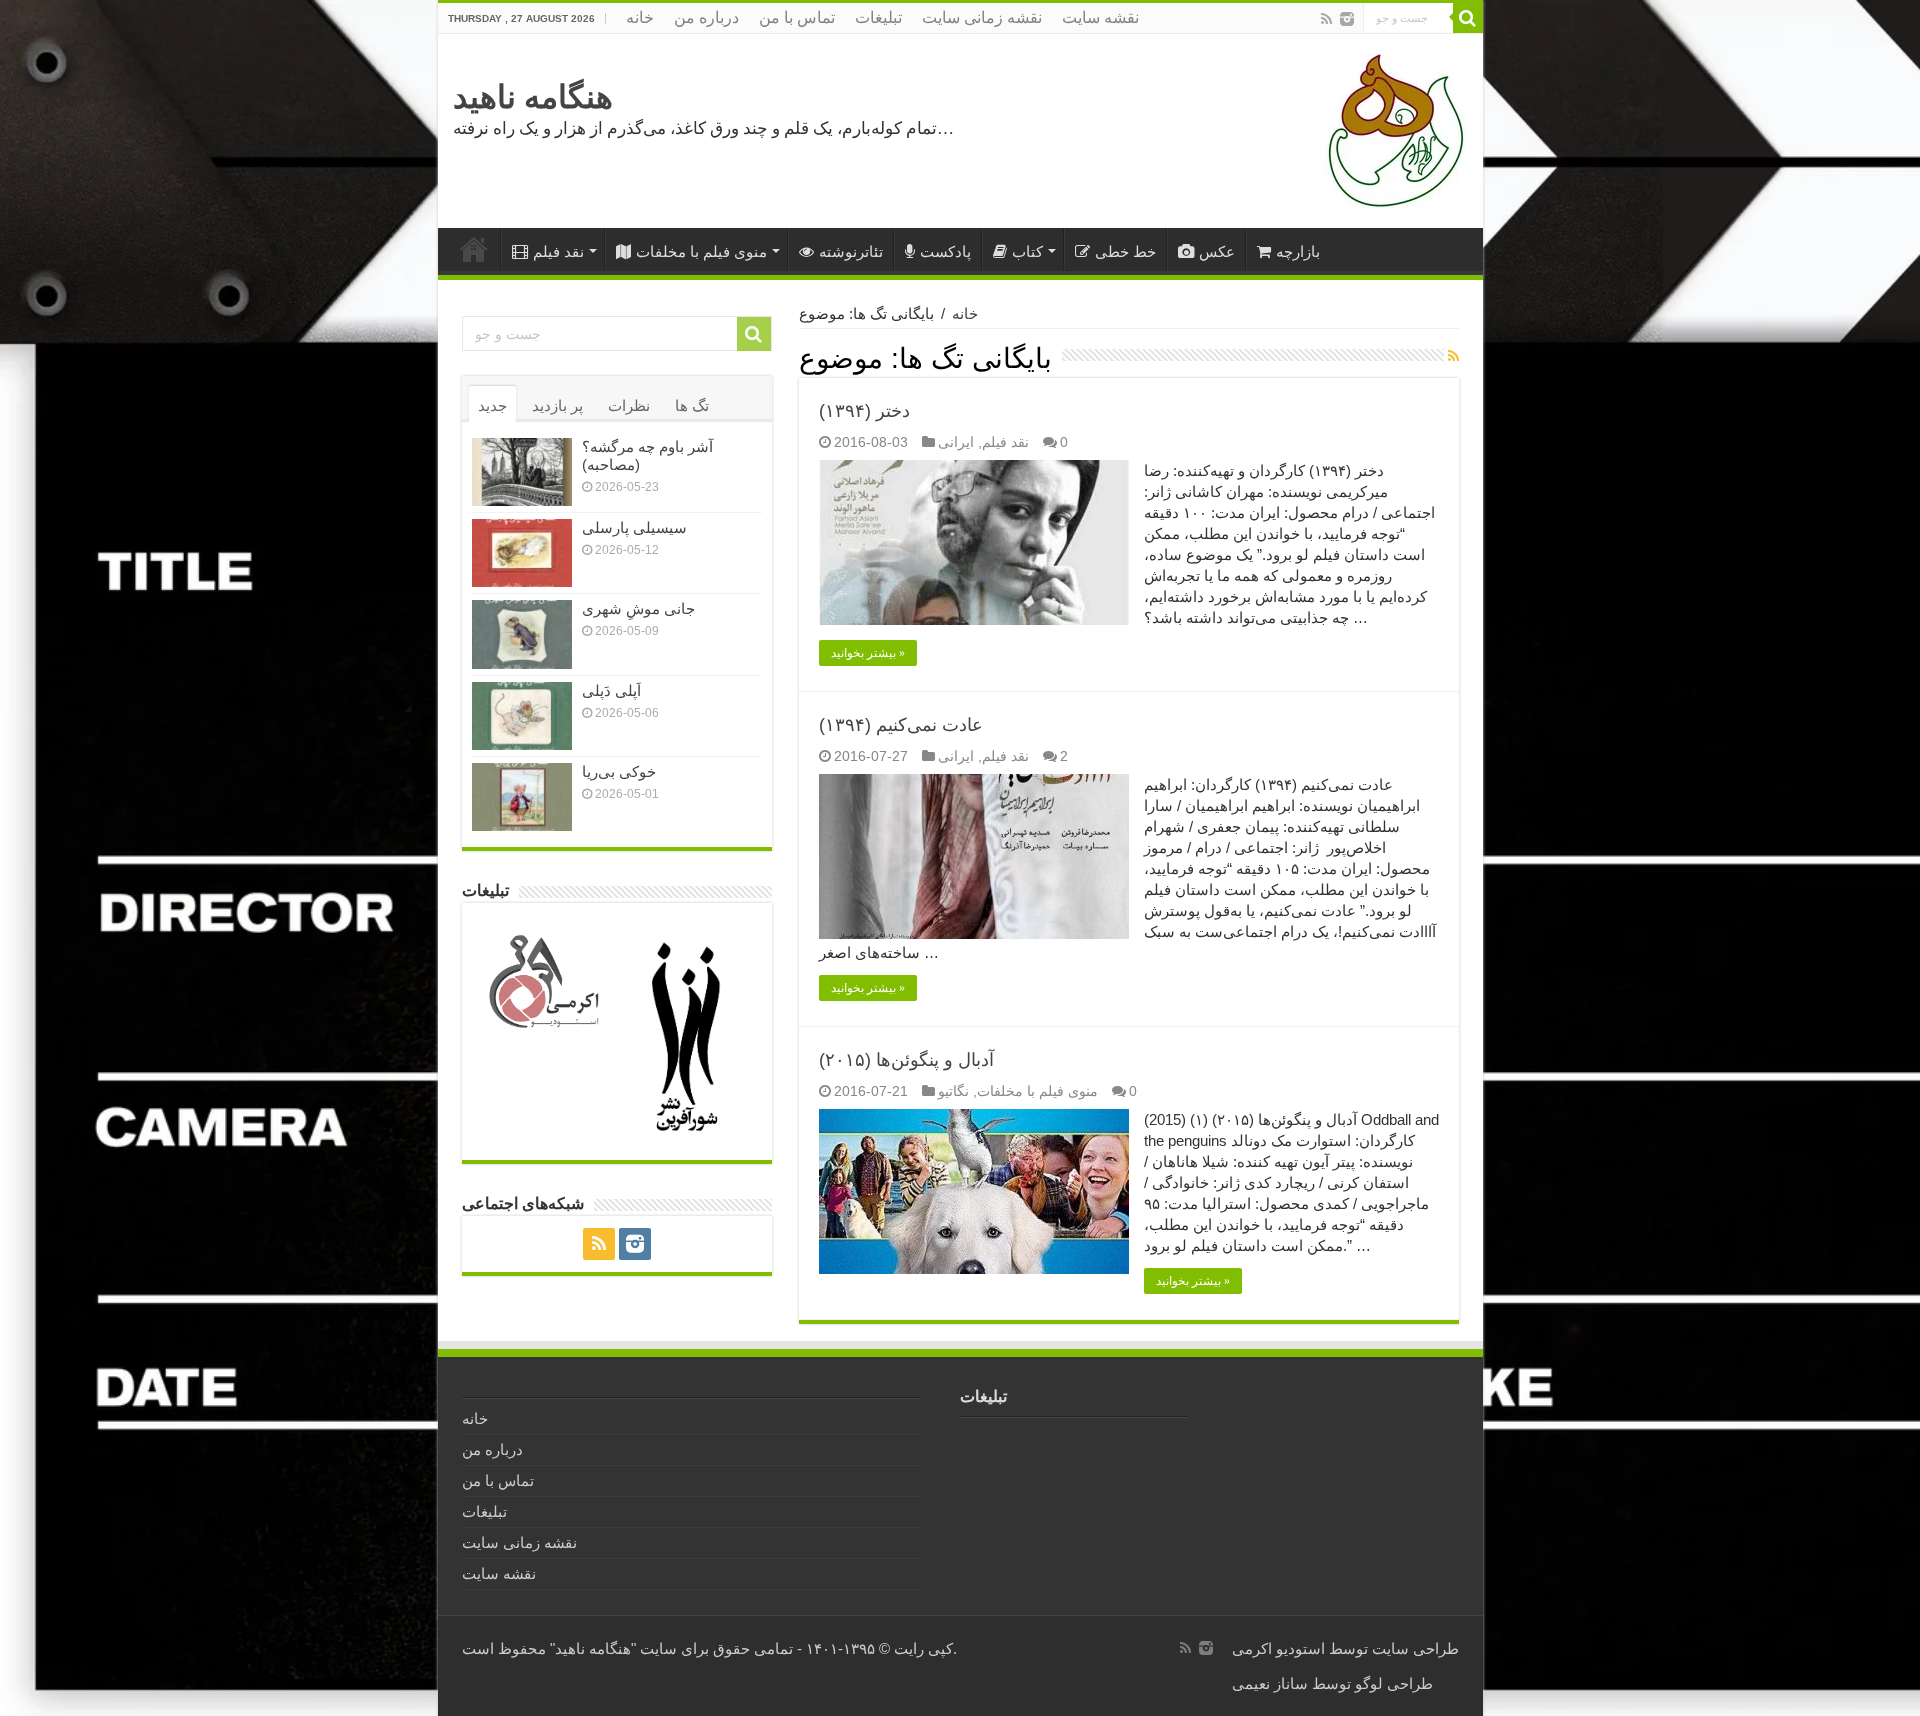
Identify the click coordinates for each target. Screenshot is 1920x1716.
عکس (1217, 251)
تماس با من (797, 17)
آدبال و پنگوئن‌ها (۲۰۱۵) (906, 1060)
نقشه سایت (1100, 17)
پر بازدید (557, 405)
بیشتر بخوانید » (868, 653)
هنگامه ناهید (533, 97)
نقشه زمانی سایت (982, 17)
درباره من (706, 17)
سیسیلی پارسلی (634, 527)
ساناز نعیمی (1270, 1683)
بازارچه (1298, 251)
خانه (640, 17)
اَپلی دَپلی (611, 690)
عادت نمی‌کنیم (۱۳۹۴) (901, 725)
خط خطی (1125, 251)
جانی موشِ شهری (638, 608)
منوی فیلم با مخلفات (701, 251)
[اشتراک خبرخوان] (1453, 356)
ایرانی (956, 442)
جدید (492, 405)
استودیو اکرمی (1278, 1648)
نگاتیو (953, 1091)
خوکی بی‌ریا (619, 771)
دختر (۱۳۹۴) (864, 411)
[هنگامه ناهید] (1391, 129)
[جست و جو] (1468, 18)
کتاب (1027, 251)
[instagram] (1347, 19)
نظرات (629, 405)
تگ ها (692, 405)
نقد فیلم (558, 251)
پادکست (945, 251)
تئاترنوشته (851, 251)
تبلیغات (878, 17)
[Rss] (1326, 19)
